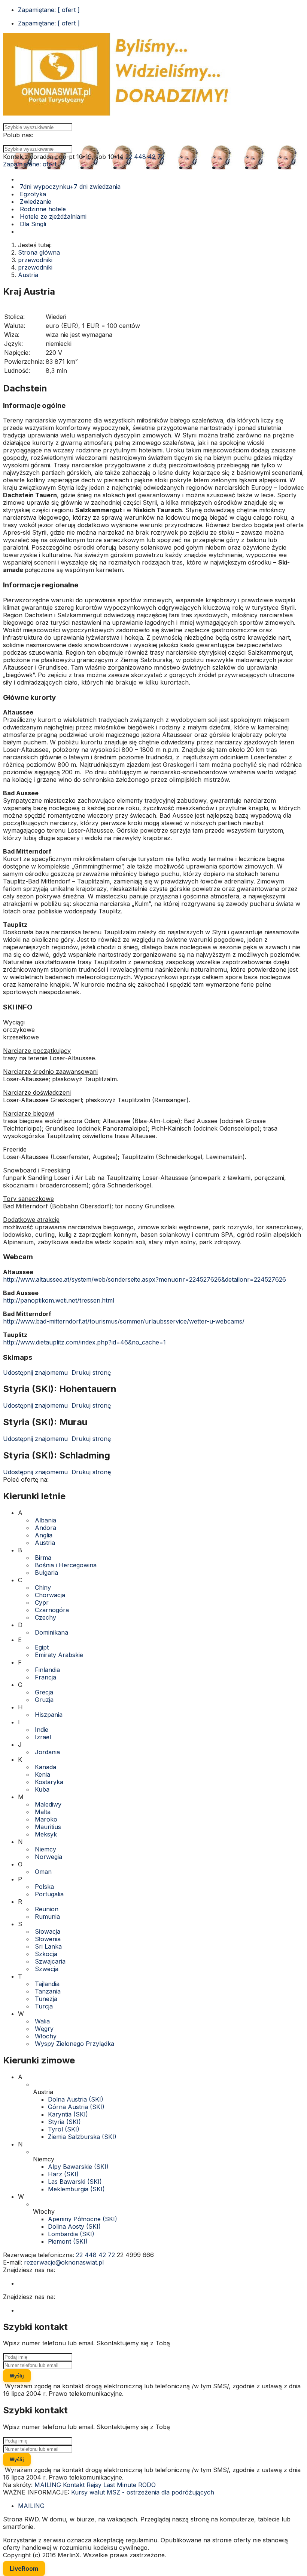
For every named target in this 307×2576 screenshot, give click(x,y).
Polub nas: (18, 135)
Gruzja (44, 1700)
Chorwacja (50, 1595)
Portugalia (49, 1894)
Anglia (44, 1535)
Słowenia (48, 1939)
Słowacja (48, 1931)
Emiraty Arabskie (59, 1655)
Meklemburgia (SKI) (76, 2189)
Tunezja (46, 1999)
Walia (42, 2021)
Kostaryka (49, 1782)
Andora (45, 1528)
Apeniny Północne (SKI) (83, 2219)
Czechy (45, 1617)
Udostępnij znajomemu (35, 1372)
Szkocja (46, 1954)
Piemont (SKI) (68, 2241)
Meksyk (46, 1834)
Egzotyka (32, 194)
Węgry (44, 2029)
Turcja (44, 2006)
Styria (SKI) (64, 2122)
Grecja (44, 1692)
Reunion (47, 1909)
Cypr (42, 1602)
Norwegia (48, 1857)
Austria (28, 275)
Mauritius (48, 1827)
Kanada (45, 1767)
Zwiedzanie (35, 202)
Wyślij (17, 2376)
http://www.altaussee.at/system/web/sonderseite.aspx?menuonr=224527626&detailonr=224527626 (145, 1279)
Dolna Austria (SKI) (76, 2099)
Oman (43, 1872)
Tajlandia (47, 1984)
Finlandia (47, 1670)
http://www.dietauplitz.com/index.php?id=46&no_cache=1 (84, 1342)
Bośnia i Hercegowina (66, 1565)
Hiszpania (49, 1715)
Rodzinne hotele (42, 209)
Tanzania (48, 1991)
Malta (43, 1812)
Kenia (42, 1774)
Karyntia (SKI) (68, 2114)
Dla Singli (32, 224)
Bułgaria (46, 1573)
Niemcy (45, 1849)
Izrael (43, 1737)
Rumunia (47, 1916)
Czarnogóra (52, 1610)
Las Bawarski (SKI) (75, 2182)
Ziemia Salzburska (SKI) (82, 2137)
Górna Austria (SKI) (76, 2107)
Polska (44, 1887)
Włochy (46, 2036)
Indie (42, 1730)
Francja (45, 1677)
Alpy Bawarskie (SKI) (78, 2167)
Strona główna (39, 252)
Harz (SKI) (63, 2174)
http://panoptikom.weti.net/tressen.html (59, 1300)
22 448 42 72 (145, 157)
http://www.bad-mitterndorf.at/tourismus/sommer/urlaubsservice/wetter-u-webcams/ (124, 1321)
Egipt (42, 1647)
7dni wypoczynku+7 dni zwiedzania (69, 187)
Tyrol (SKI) (64, 2129)
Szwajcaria (50, 1961)
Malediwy (48, 1804)
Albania (45, 1520)
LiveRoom (24, 2569)
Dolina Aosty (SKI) (74, 2226)
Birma (43, 1558)
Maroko (46, 1819)
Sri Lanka (48, 1946)
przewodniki (35, 260)
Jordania (47, 1752)
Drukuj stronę (90, 1372)
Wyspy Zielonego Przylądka (75, 2044)
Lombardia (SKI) (71, 2234)
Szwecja (47, 1969)
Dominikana (51, 1632)
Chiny (43, 1587)
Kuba (42, 1789)
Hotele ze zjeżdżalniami (52, 216)
